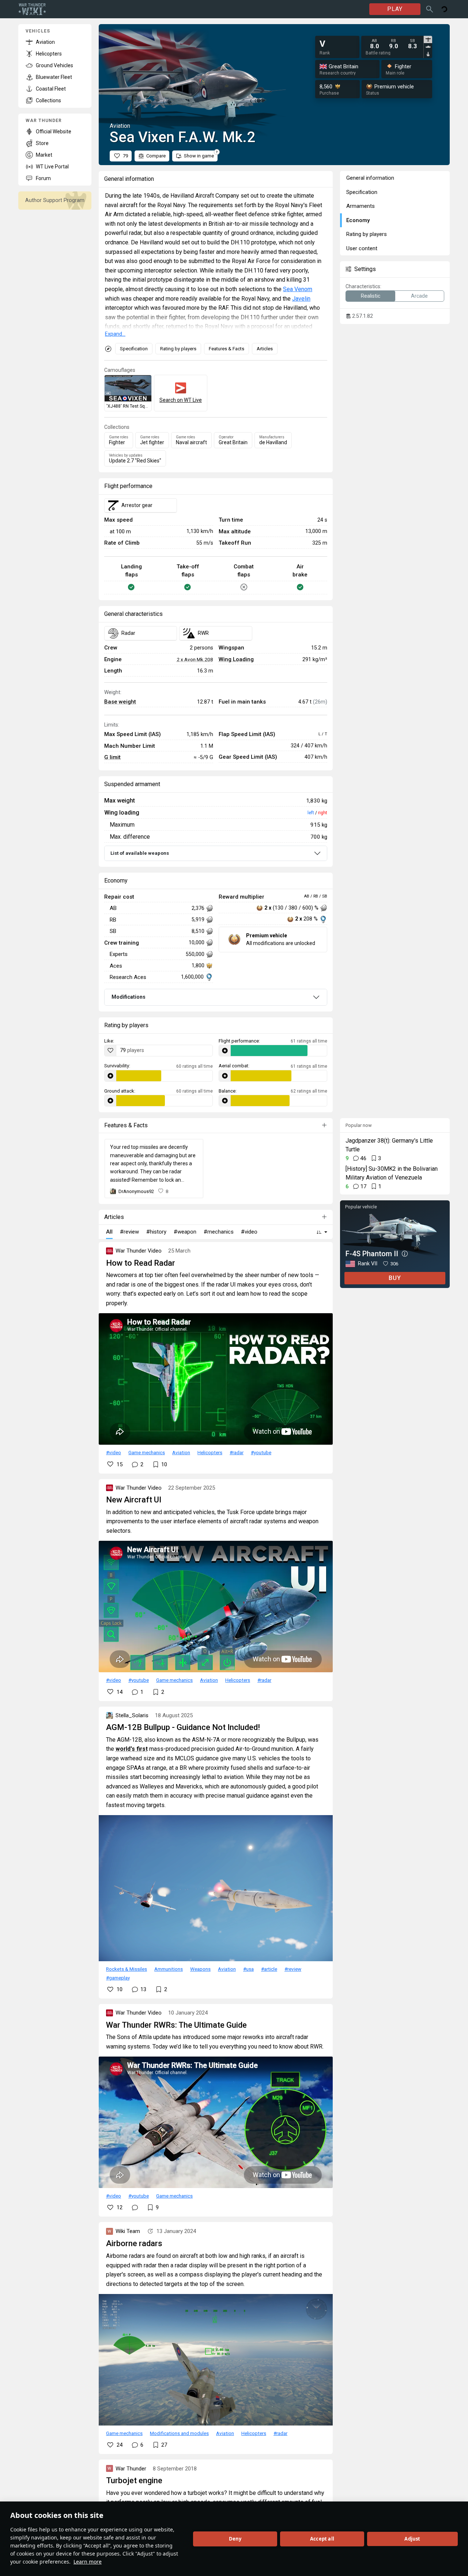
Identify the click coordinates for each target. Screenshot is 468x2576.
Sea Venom (298, 289)
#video (114, 1452)
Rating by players (178, 349)
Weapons (200, 1969)
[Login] (444, 9)
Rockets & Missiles (127, 1969)
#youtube (261, 1452)
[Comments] (135, 2207)
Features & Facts (227, 349)
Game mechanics (147, 1452)
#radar (237, 1452)
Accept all (322, 2539)
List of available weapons (140, 853)
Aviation (181, 1452)
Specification (134, 349)
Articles (265, 349)
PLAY (395, 9)
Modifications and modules (179, 2433)
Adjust (412, 2539)
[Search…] (430, 9)
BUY (395, 1278)
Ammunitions (169, 1969)
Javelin (301, 299)
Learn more (88, 2562)
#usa (248, 1969)
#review (293, 1969)
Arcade (419, 296)
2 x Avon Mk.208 (195, 659)
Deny (235, 2539)
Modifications (129, 997)
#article (269, 1969)
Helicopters (210, 1452)
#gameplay (118, 1978)
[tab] (428, 39)
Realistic (371, 296)
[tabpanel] (393, 44)
